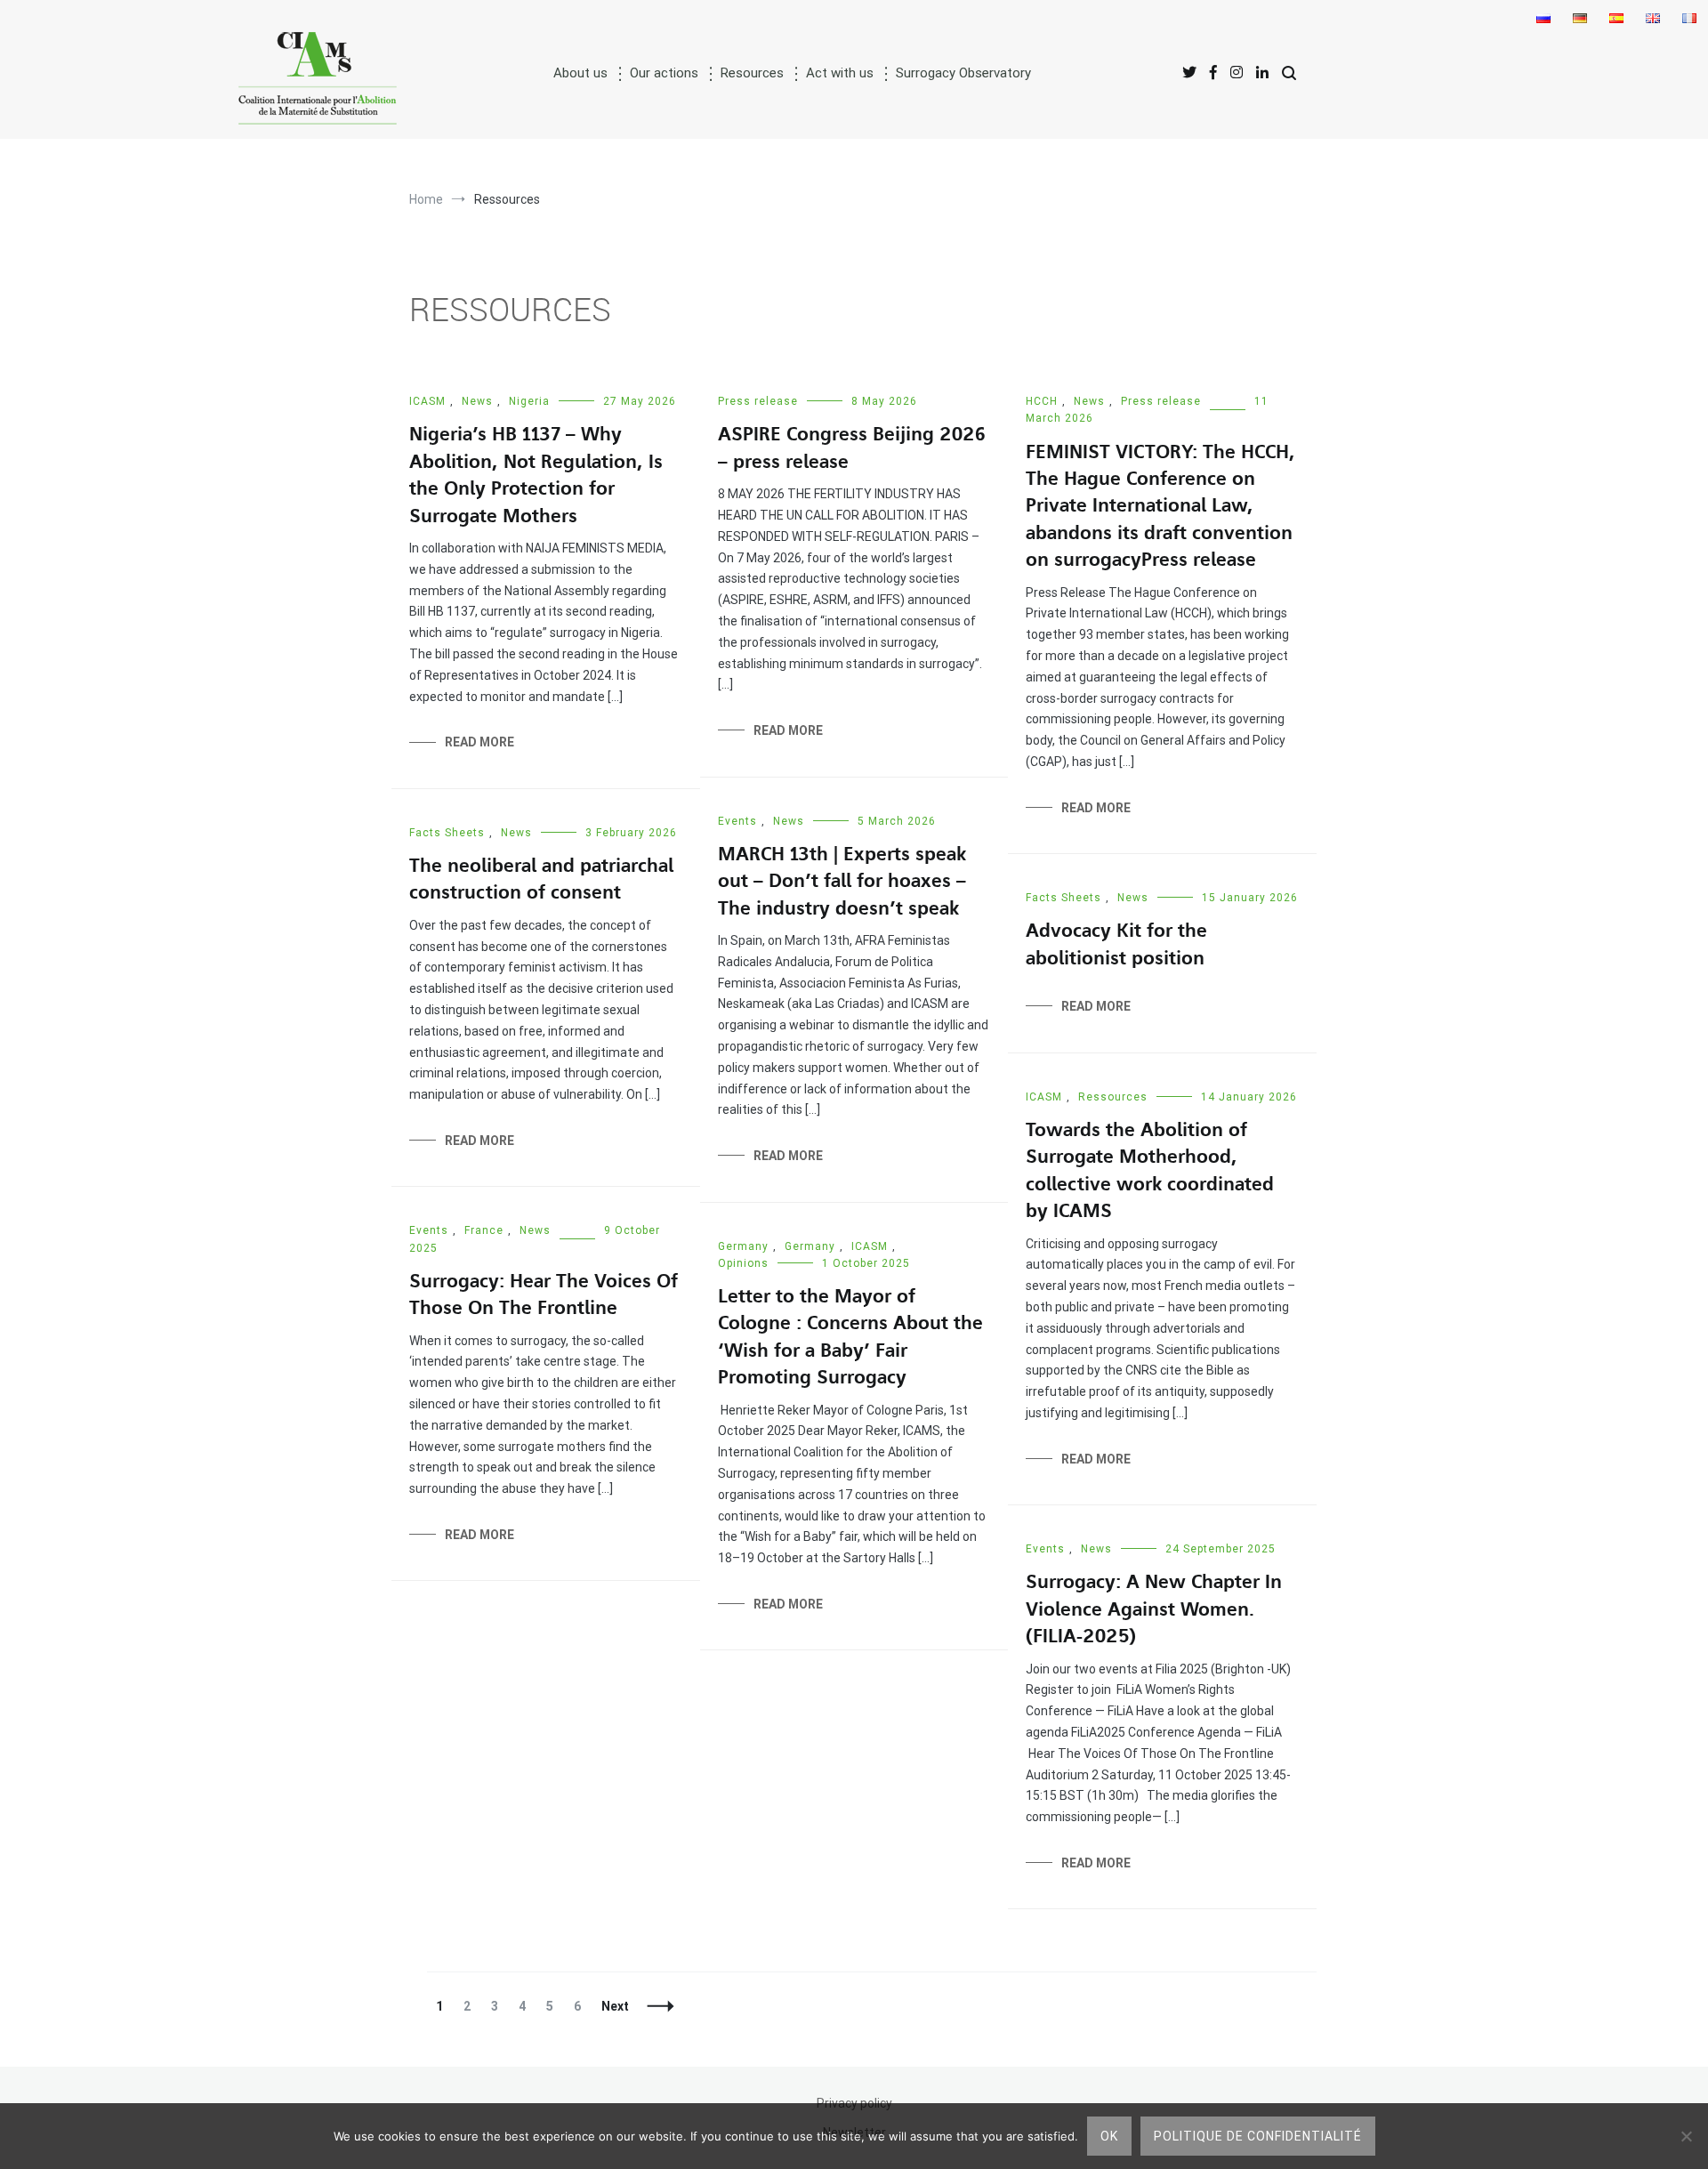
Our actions (664, 73)
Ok (1109, 2136)
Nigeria (529, 401)
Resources (752, 73)
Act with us (840, 73)
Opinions (743, 1263)
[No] (1686, 2136)
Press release (758, 401)
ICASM (427, 401)
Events (737, 821)
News (477, 401)
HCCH (1042, 401)
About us (580, 73)
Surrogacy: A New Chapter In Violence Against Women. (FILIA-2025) (1154, 1609)
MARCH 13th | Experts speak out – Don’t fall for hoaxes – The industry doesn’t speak (842, 881)
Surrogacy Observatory (963, 73)
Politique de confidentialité (1258, 2136)
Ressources (1113, 1097)
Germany (743, 1246)
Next (615, 2006)
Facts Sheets (447, 833)
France (484, 1230)
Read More (479, 742)
